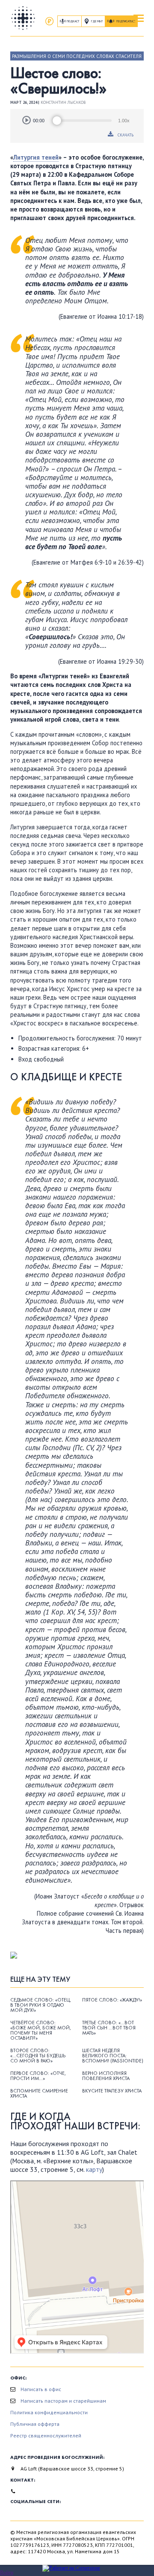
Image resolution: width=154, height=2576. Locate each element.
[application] (77, 121)
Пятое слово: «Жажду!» (112, 2000)
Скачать (126, 135)
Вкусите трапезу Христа (112, 2091)
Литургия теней (36, 157)
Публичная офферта (35, 2424)
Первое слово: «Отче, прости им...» (38, 2076)
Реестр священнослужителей (46, 2435)
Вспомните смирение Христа (39, 2093)
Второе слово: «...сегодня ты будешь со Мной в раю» (38, 2056)
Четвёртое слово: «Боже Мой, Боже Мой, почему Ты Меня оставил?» (41, 2030)
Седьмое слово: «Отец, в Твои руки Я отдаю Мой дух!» (41, 2005)
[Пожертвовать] (49, 21)
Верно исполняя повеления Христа (106, 2076)
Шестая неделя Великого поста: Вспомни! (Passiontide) (113, 2056)
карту (94, 2169)
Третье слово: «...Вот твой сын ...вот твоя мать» (109, 2028)
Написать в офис (41, 2389)
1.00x (124, 121)
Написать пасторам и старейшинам (63, 2401)
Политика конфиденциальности (49, 2412)
